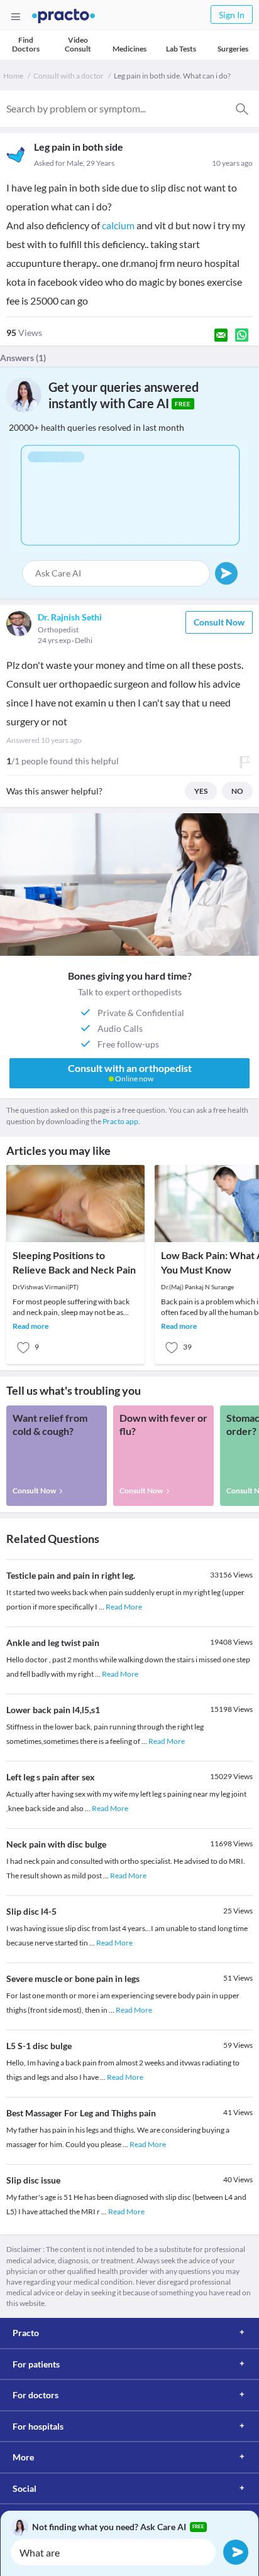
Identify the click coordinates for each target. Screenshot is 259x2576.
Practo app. (121, 1121)
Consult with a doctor (69, 76)
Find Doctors (26, 44)
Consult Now (219, 622)
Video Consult (78, 44)
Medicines (129, 49)
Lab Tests (181, 49)
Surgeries (233, 49)
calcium (118, 225)
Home (13, 76)
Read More (124, 1607)
